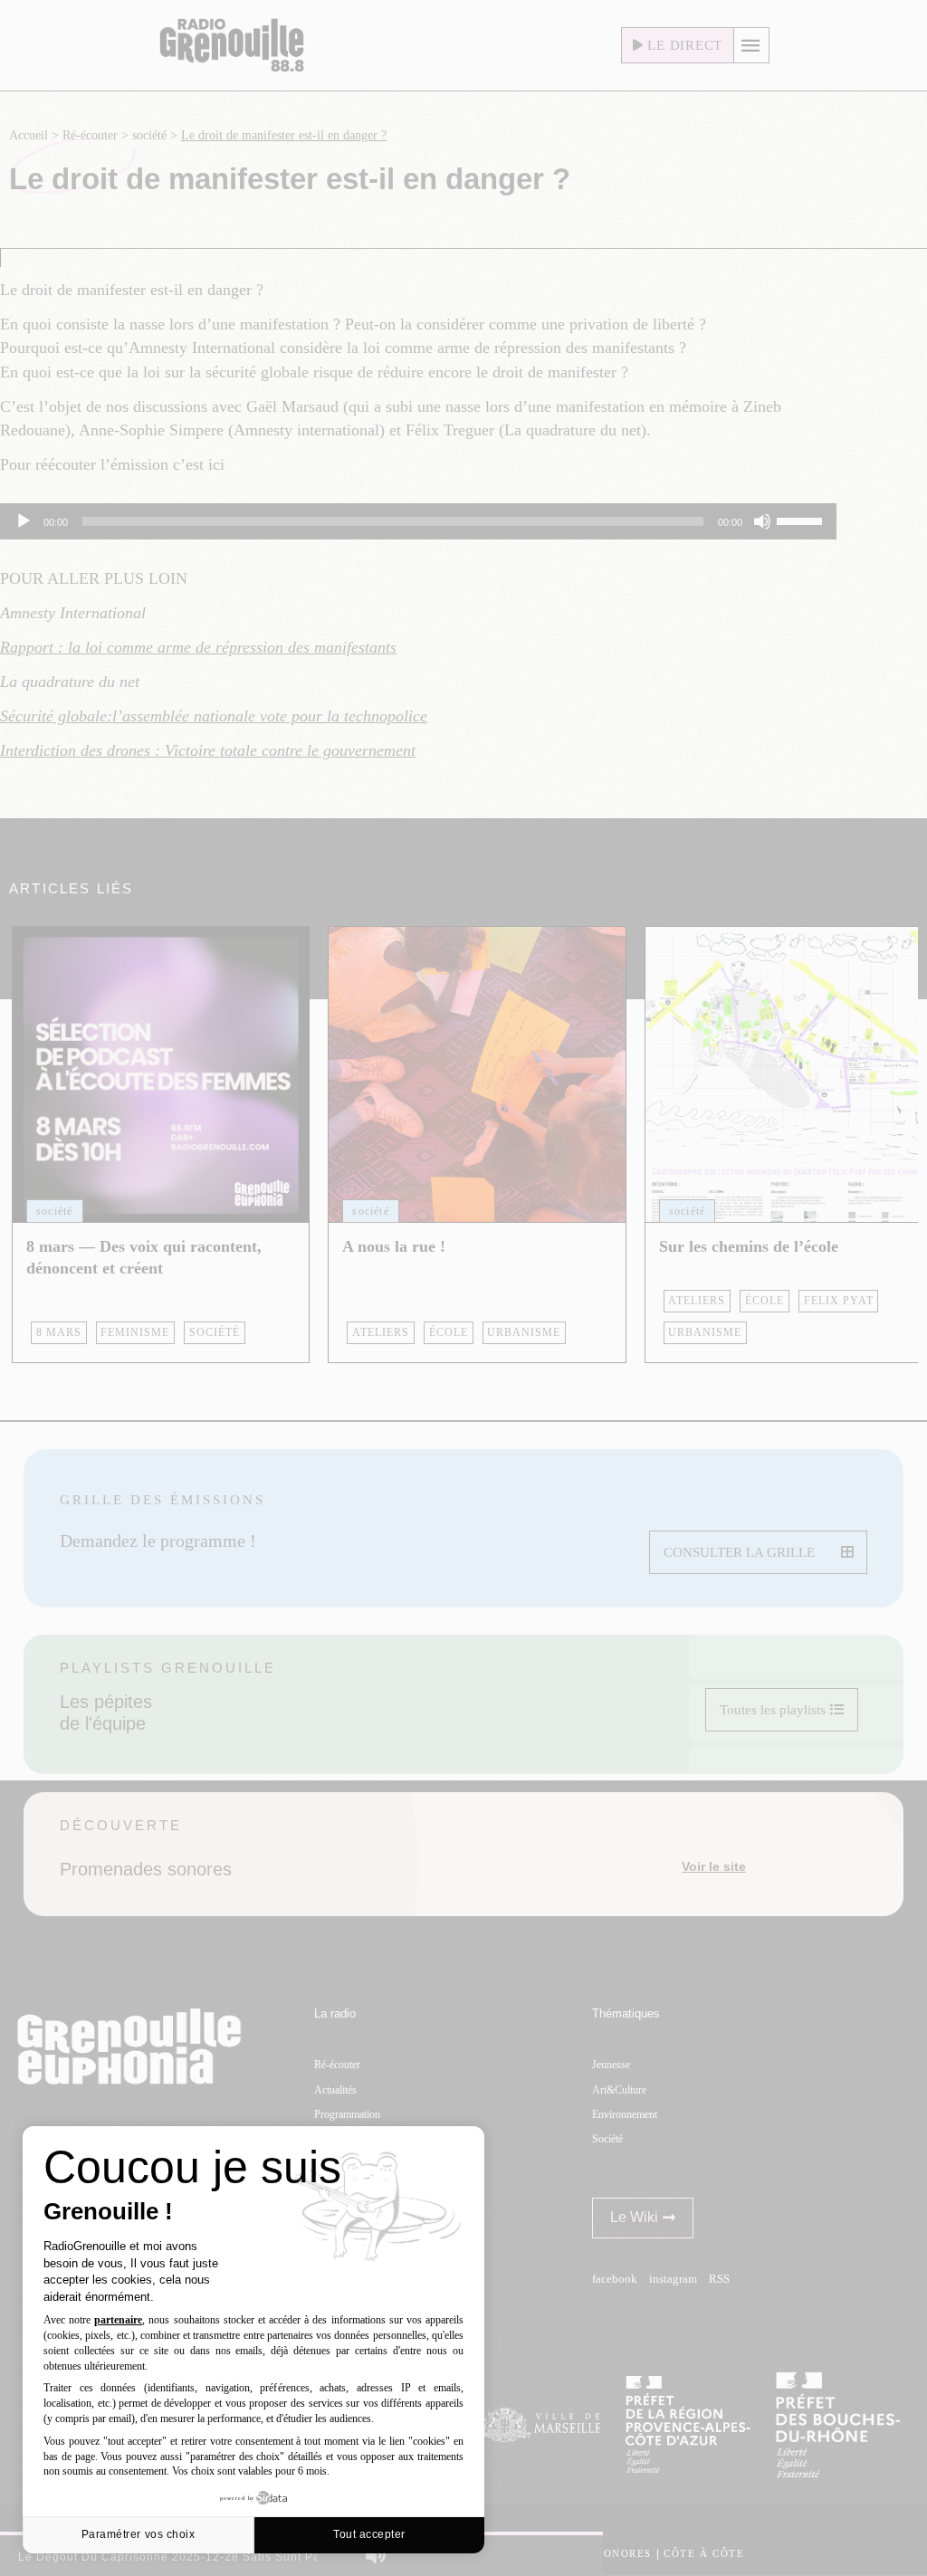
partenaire (118, 2320)
